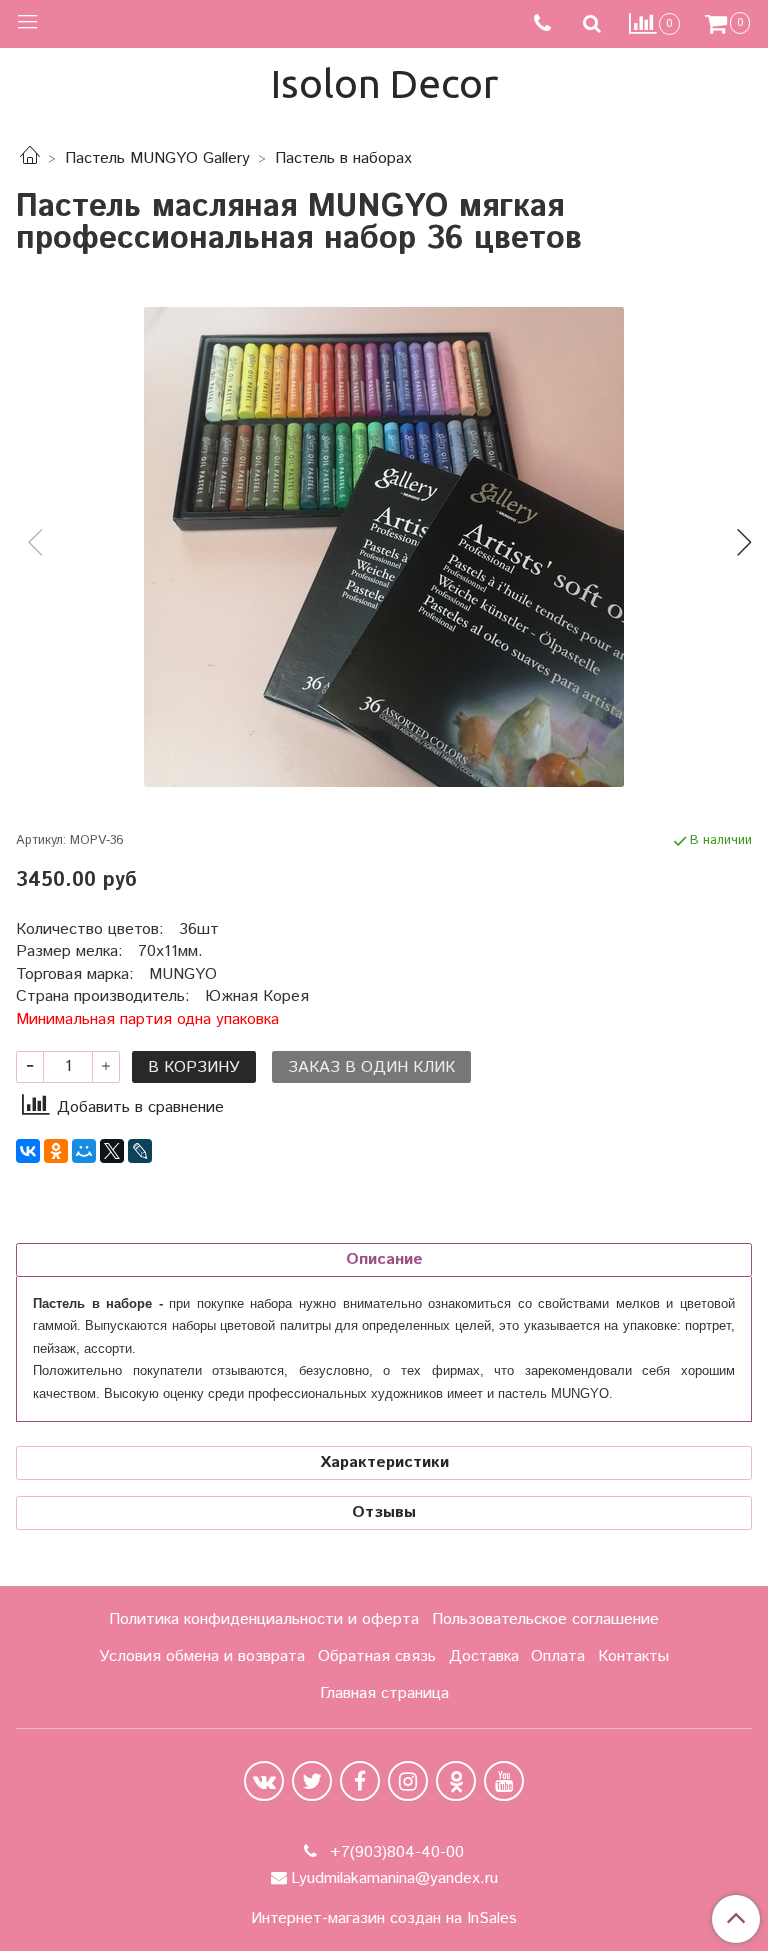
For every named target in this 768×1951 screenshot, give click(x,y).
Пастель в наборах (343, 158)
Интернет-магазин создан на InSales (384, 1919)
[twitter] (312, 1781)
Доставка (484, 1656)
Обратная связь (377, 1656)
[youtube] (504, 1781)
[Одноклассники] (56, 1151)
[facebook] (360, 1781)
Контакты (633, 1656)
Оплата (558, 1656)
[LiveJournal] (140, 1151)
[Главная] (30, 158)
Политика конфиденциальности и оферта (264, 1619)
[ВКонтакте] (28, 1151)
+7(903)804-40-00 (394, 1852)
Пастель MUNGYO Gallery (157, 158)
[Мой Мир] (84, 1151)
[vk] (264, 1781)
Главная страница (384, 1693)
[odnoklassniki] (456, 1781)
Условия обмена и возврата (202, 1656)
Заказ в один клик (371, 1067)
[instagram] (408, 1781)
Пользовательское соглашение (545, 1619)
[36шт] (384, 547)
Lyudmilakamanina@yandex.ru (394, 1878)
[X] (112, 1151)
